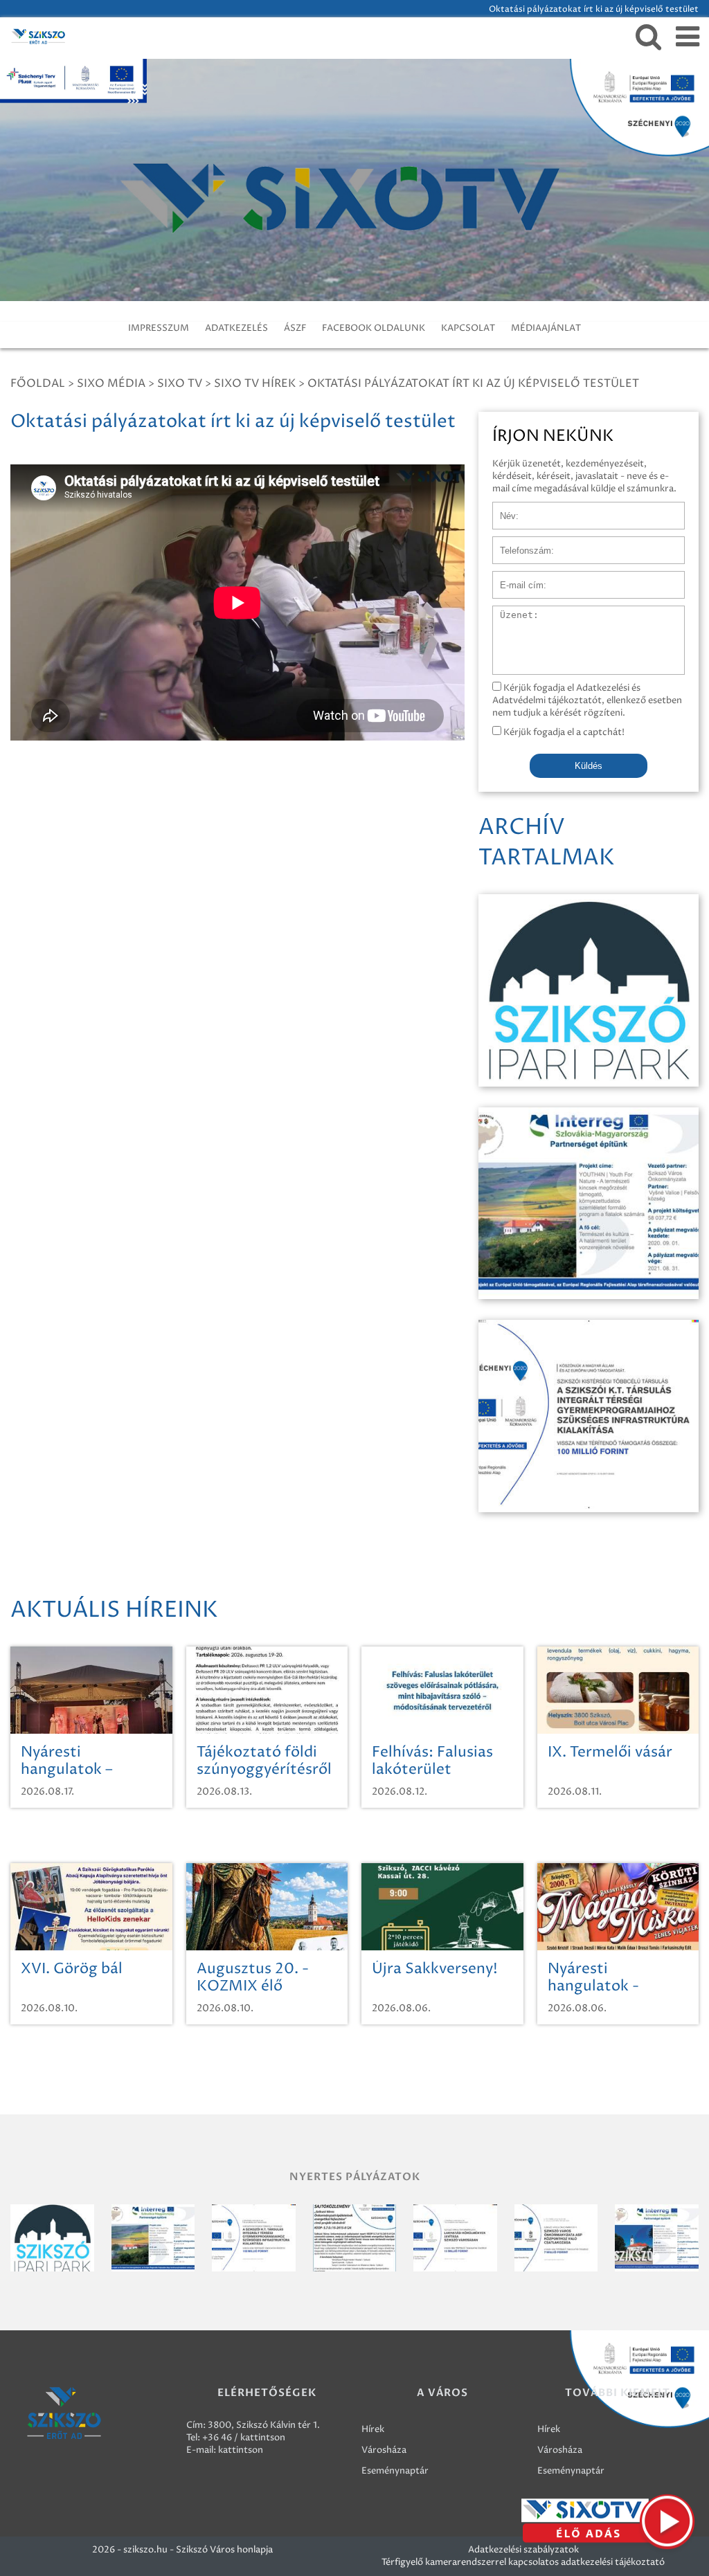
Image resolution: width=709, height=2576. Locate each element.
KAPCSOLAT (468, 328)
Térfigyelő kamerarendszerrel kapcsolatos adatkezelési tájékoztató (523, 2562)
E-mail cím (515, 578)
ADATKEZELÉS (236, 328)
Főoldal (38, 383)
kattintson (241, 2450)
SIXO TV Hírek (255, 383)
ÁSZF (295, 328)
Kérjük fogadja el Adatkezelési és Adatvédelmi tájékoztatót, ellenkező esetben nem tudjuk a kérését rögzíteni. (587, 700)
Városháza (384, 2450)
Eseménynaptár (395, 2471)
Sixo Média (111, 383)
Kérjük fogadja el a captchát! (563, 732)
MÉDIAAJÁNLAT (546, 328)
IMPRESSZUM (159, 328)
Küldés (589, 766)
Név (502, 509)
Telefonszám (519, 543)
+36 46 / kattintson (244, 2438)
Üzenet (509, 613)
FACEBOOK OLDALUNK (374, 328)
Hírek (373, 2429)
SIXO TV (180, 383)
